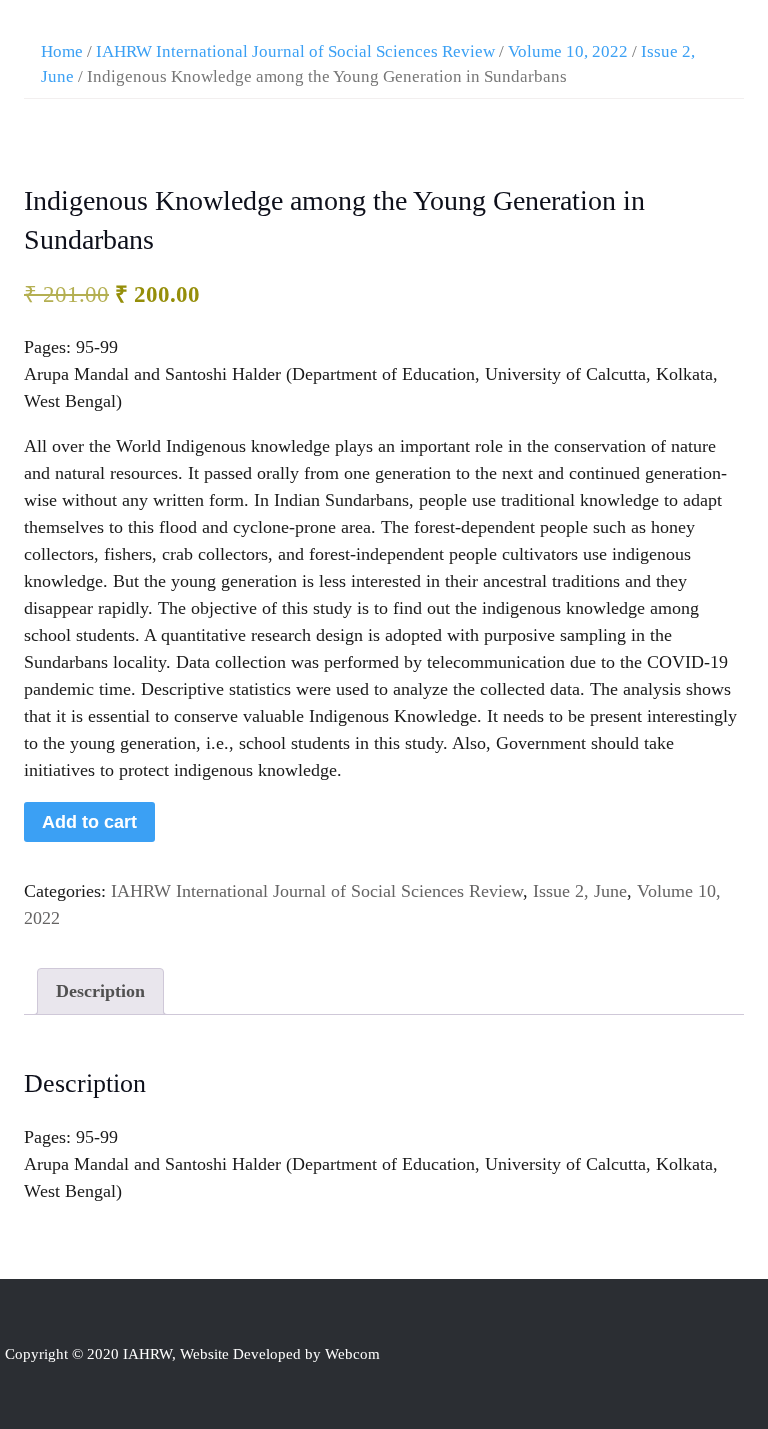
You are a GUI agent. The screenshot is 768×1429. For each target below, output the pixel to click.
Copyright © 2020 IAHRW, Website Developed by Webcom (192, 1354)
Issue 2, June (580, 891)
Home (62, 51)
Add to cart (89, 822)
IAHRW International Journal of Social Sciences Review (295, 51)
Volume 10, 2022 (568, 51)
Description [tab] (100, 991)
